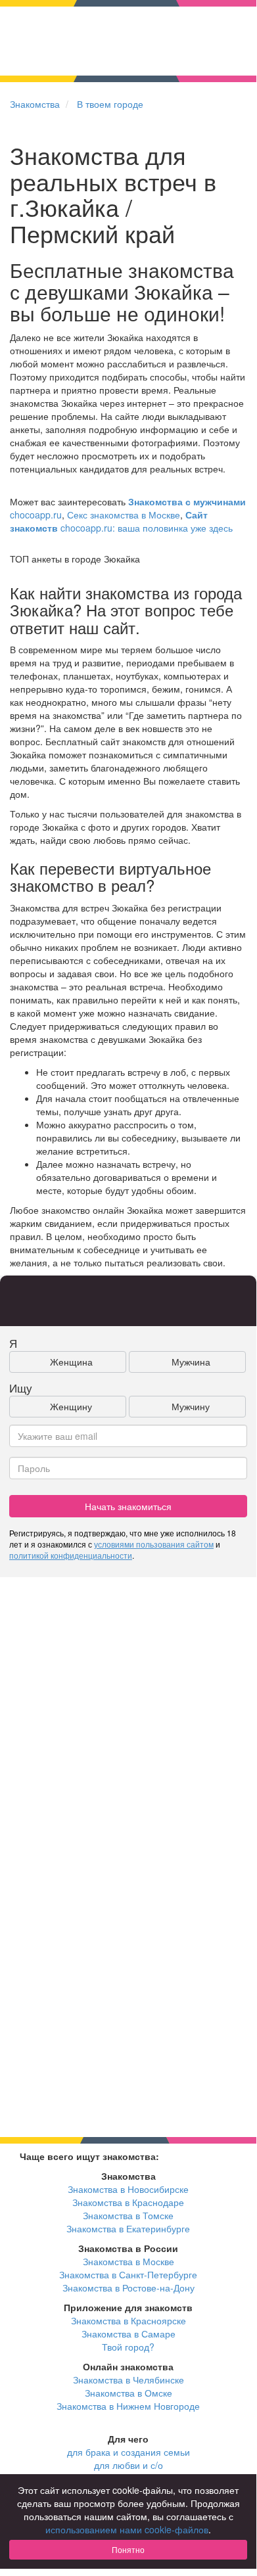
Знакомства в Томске (128, 2215)
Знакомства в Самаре (128, 2334)
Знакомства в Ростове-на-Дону (128, 2288)
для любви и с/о (128, 2465)
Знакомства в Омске (128, 2393)
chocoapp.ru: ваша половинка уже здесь (121, 521)
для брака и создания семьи (128, 2452)
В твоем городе (110, 104)
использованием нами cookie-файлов (127, 2529)
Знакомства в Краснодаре (128, 2202)
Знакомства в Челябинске (128, 2380)
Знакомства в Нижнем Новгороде (128, 2406)
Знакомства (35, 104)
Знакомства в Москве (128, 2261)
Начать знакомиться (128, 1506)
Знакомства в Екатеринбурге (128, 2228)
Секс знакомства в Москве (124, 515)
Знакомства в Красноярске (128, 2320)
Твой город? (128, 2347)
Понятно (128, 2549)
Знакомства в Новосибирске (128, 2189)
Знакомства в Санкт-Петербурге (128, 2274)
